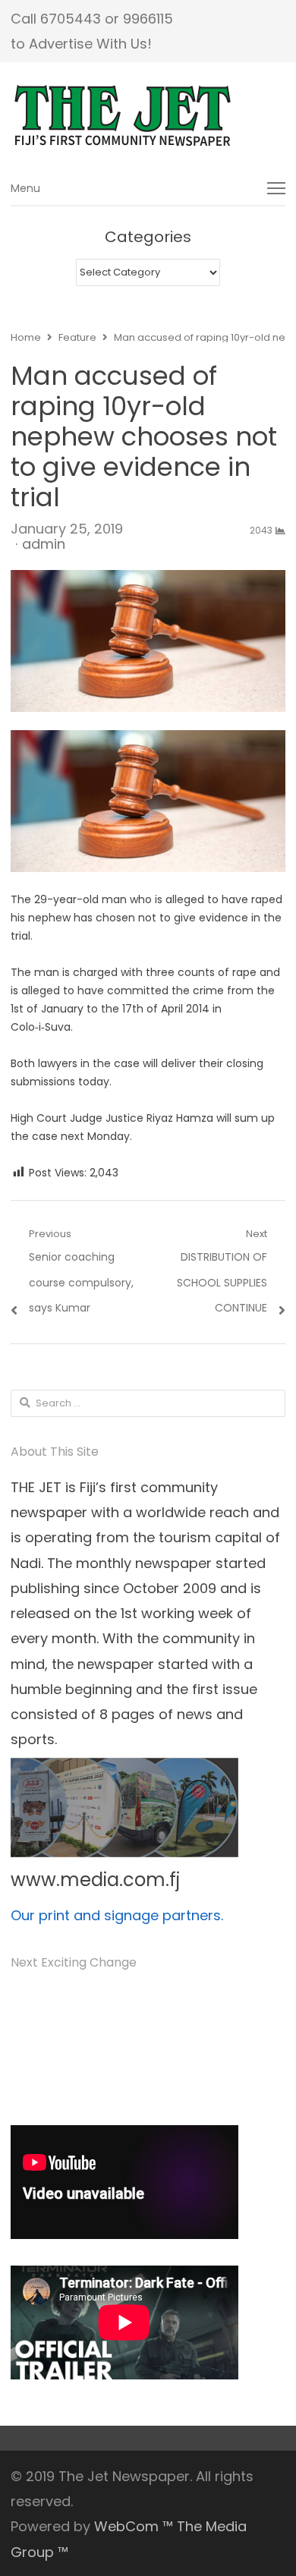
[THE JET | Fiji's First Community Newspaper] (148, 116)
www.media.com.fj (95, 1880)
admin (44, 544)
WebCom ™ (134, 2526)
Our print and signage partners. (117, 1915)
